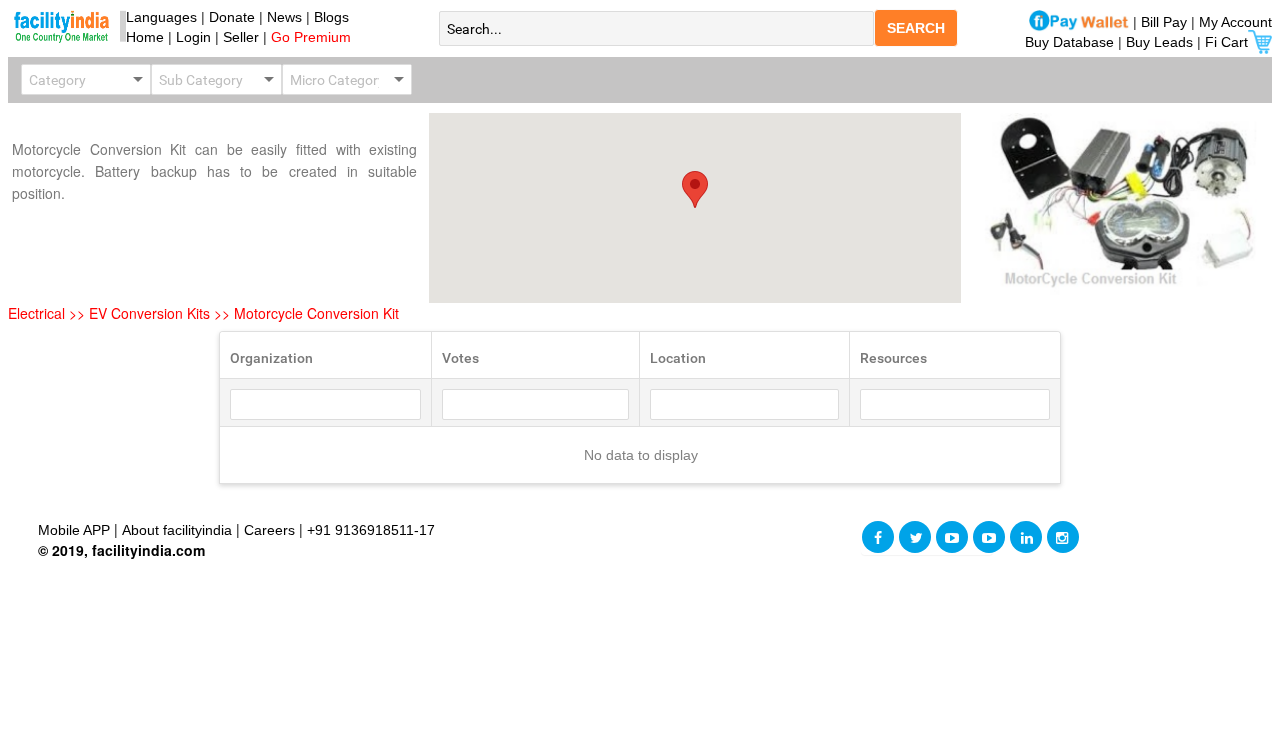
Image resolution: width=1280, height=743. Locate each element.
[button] (695, 189)
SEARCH (916, 28)
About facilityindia (179, 530)
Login (193, 37)
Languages (157, 17)
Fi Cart (1226, 42)
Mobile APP (76, 530)
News (286, 17)
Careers (269, 530)
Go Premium (311, 37)
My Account (1235, 22)
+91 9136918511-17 (371, 530)
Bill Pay (1166, 22)
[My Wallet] (1079, 22)
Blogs (331, 17)
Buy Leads (1159, 42)
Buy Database (1069, 42)
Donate (232, 17)
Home (141, 37)
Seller (241, 37)
